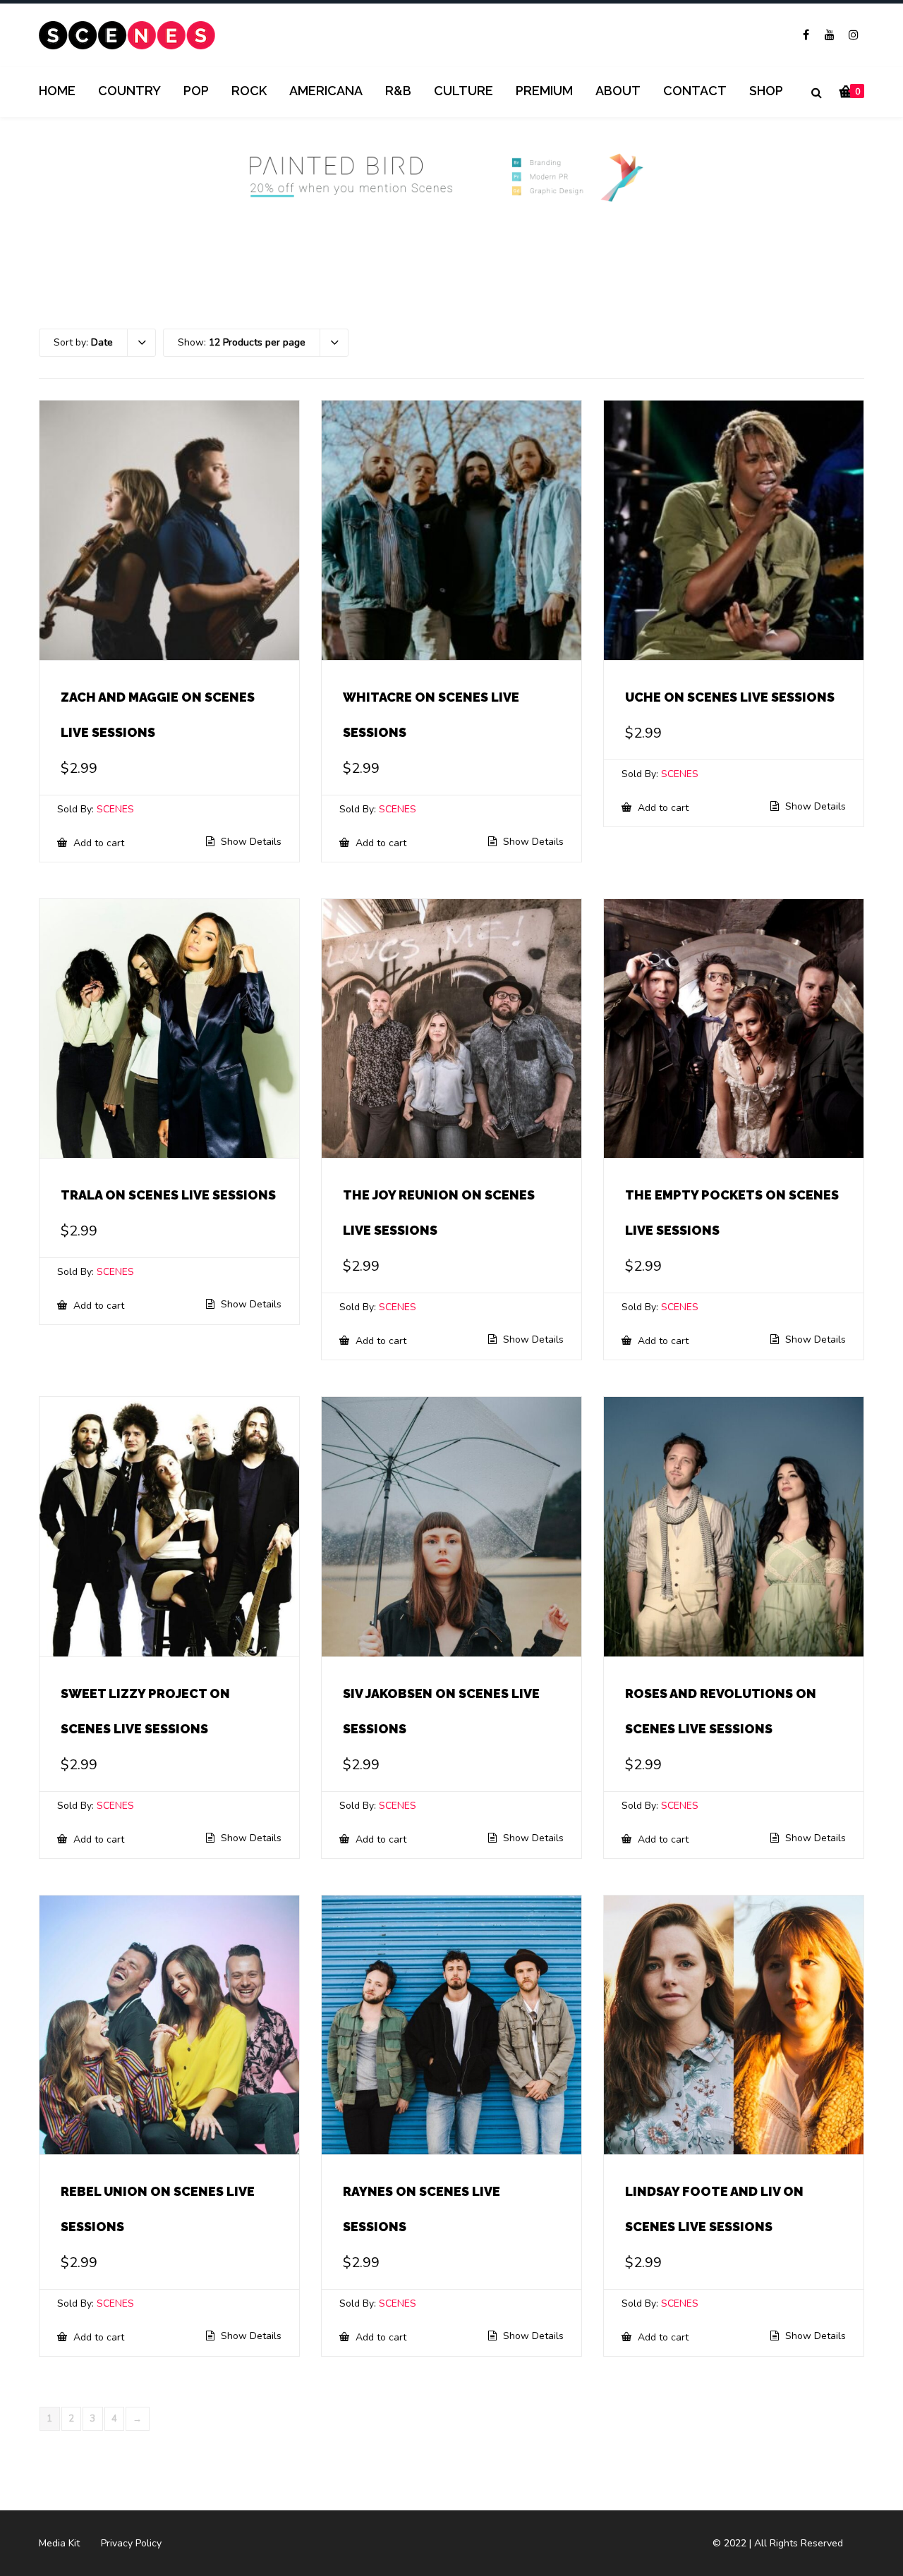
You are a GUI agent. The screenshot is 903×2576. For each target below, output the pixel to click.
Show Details (250, 842)
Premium (544, 91)
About (618, 91)
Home (57, 91)
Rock (249, 91)
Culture (463, 91)
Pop (196, 91)
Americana (326, 91)
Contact (695, 91)
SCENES (115, 809)
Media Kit (59, 2543)
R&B (398, 91)
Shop (766, 91)
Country (129, 91)
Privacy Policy (131, 2543)
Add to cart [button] (97, 843)
